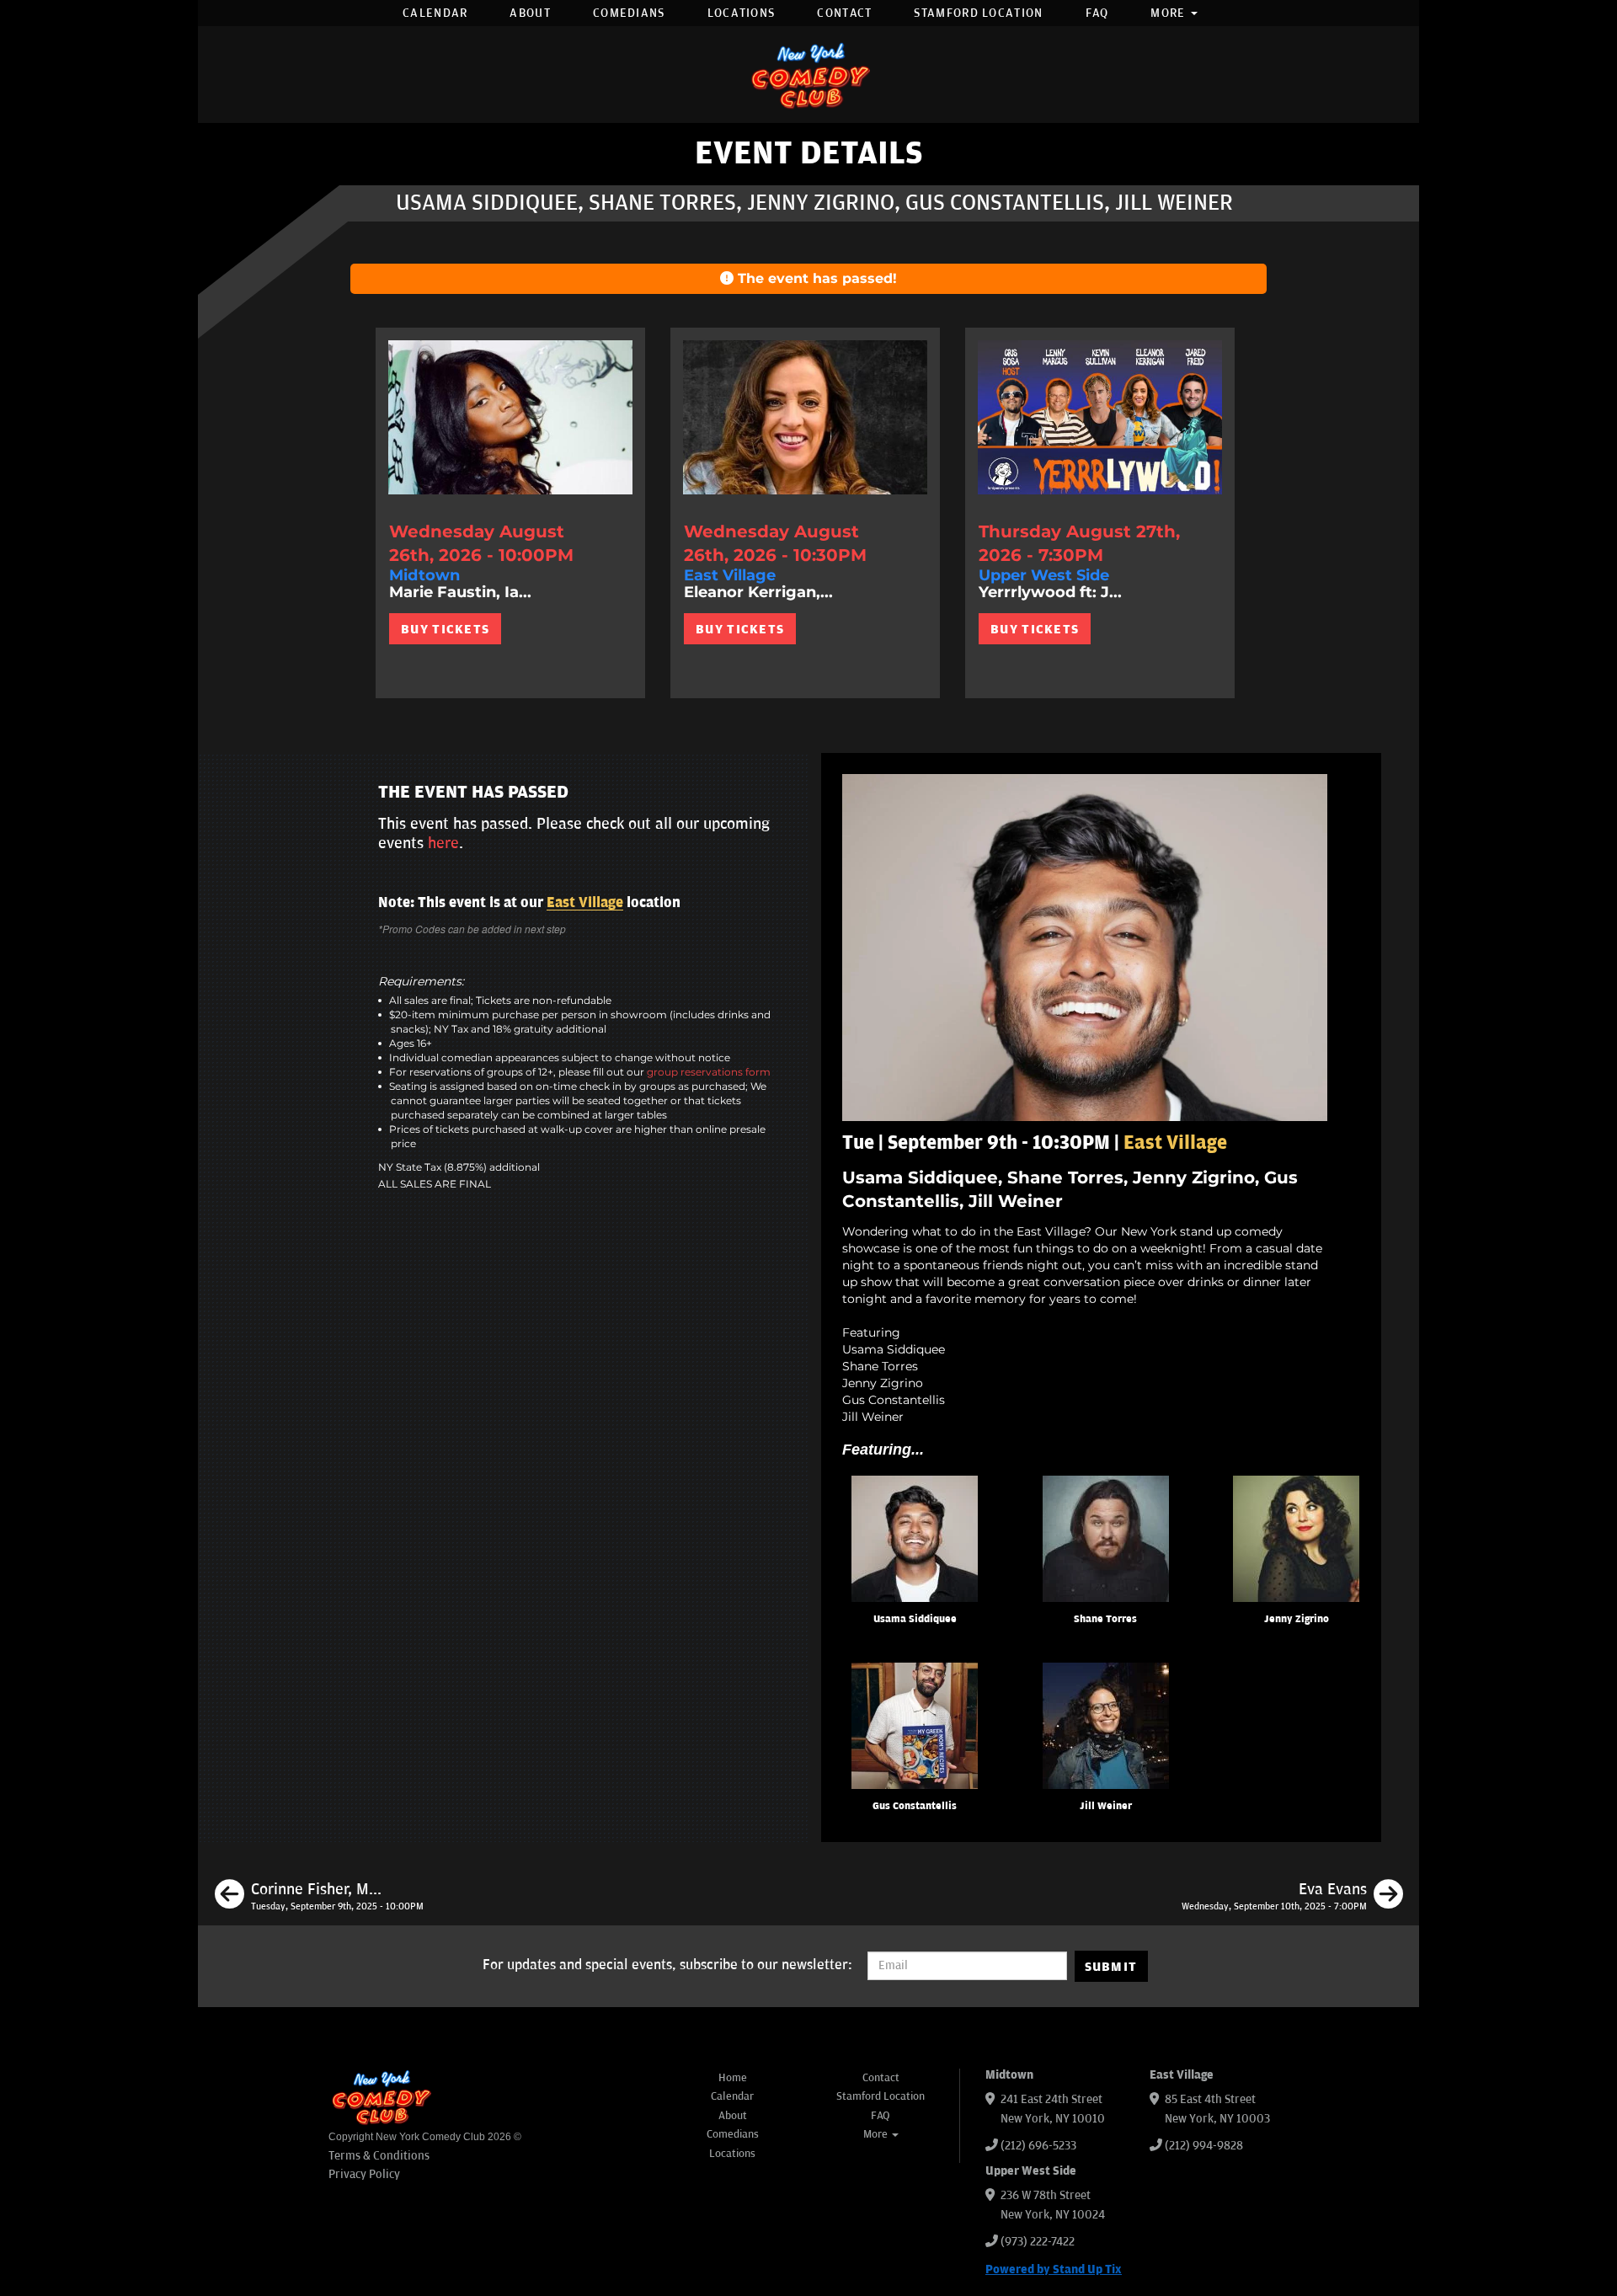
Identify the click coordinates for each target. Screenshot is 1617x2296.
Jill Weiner (1106, 1806)
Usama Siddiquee (915, 1619)
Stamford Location (978, 13)
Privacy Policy (364, 2174)
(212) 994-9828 (1204, 2146)
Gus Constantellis (915, 1806)
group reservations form (709, 1072)
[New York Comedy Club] (808, 75)
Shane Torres (1105, 1619)
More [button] (1170, 13)
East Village (585, 903)
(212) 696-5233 (1038, 2146)
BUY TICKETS (445, 629)
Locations (742, 13)
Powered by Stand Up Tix (1054, 2269)
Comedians (629, 13)
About (530, 13)
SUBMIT (1111, 1967)
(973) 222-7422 (1038, 2242)
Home (733, 2078)
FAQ (1097, 13)
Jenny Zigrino (1297, 1619)
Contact (844, 13)
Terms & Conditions (379, 2156)
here (443, 843)
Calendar (435, 13)
